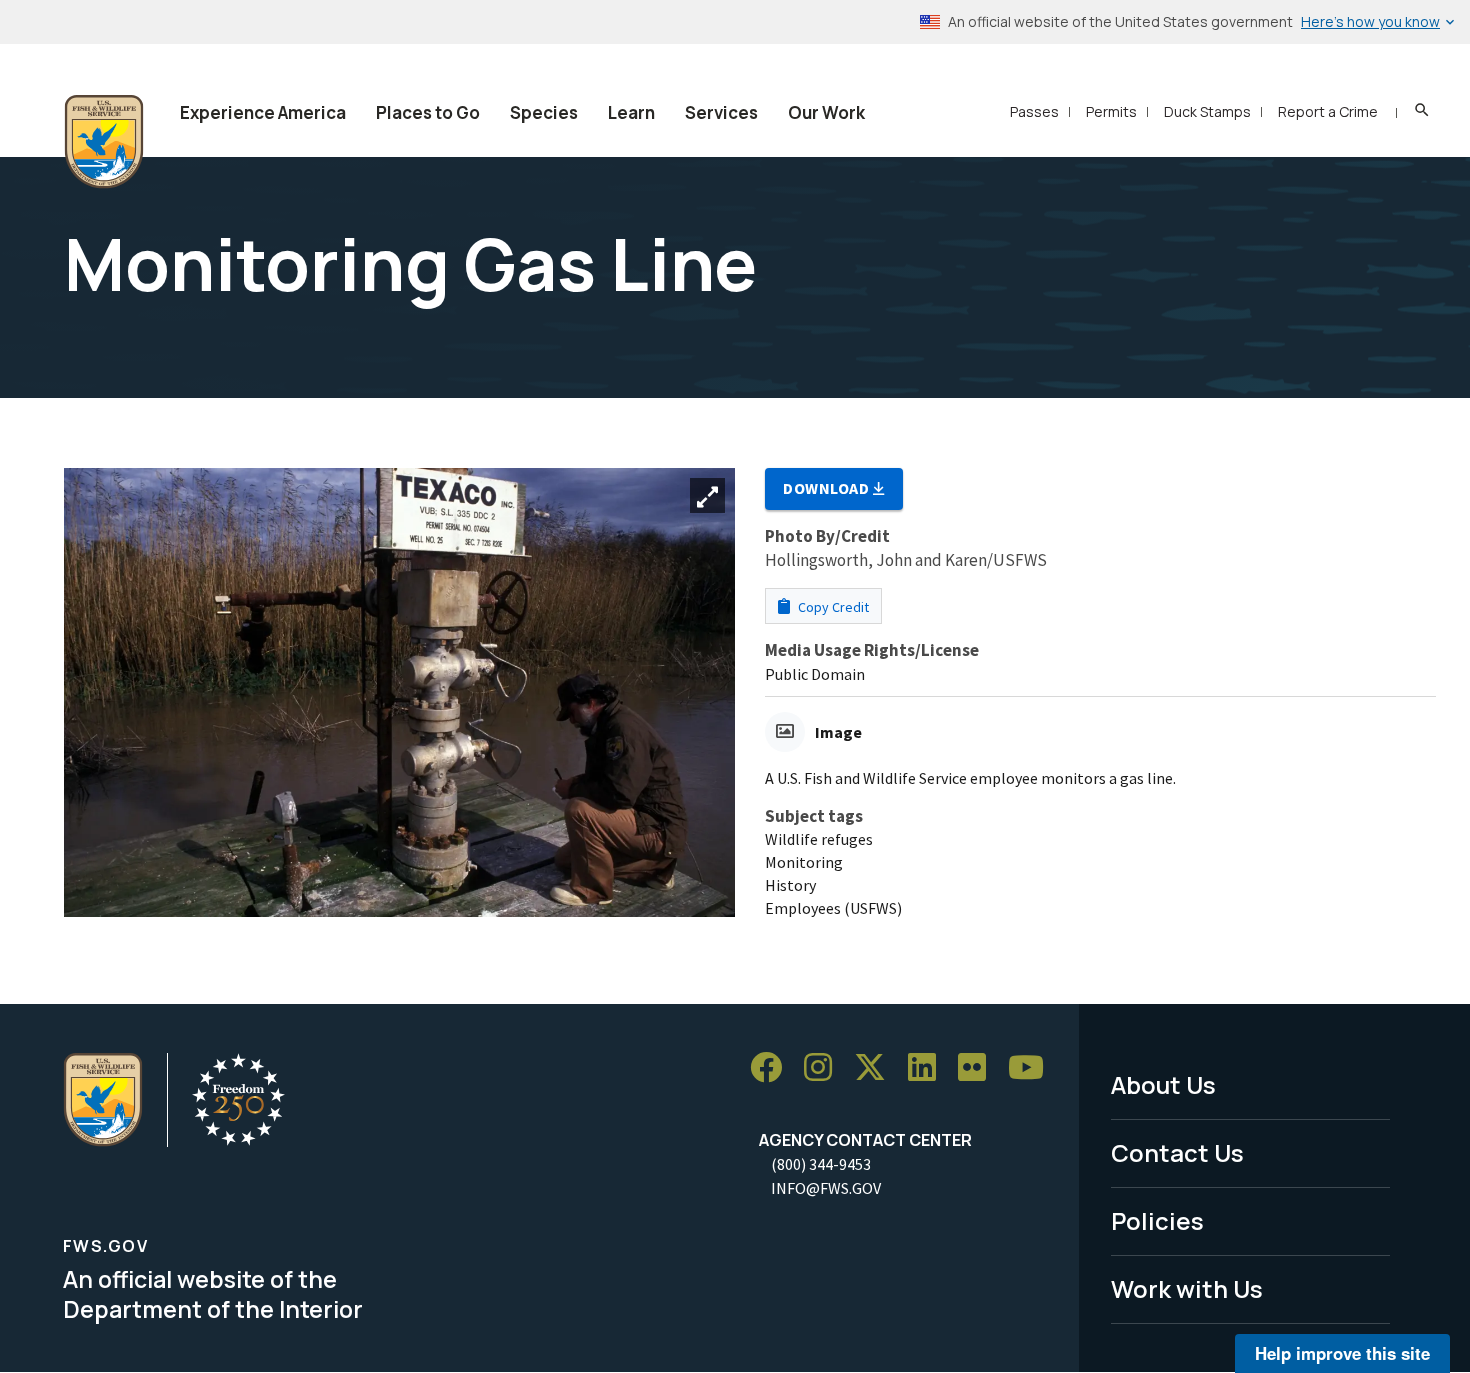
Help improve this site (1342, 1353)
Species (544, 112)
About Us (1163, 1084)
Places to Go (428, 112)
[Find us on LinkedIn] (929, 1067)
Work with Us (1187, 1288)
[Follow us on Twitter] (877, 1067)
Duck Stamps (1207, 111)
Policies (1157, 1220)
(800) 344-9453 (821, 1164)
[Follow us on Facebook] (773, 1067)
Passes (1034, 111)
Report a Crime (1328, 111)
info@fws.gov (826, 1188)
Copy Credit (832, 607)
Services (721, 112)
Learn (631, 112)
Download (828, 488)
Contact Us (1177, 1152)
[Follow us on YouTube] (1033, 1067)
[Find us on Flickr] (979, 1067)
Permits (1111, 111)
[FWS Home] (104, 142)
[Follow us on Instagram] (825, 1067)
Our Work (826, 112)
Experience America (263, 112)
